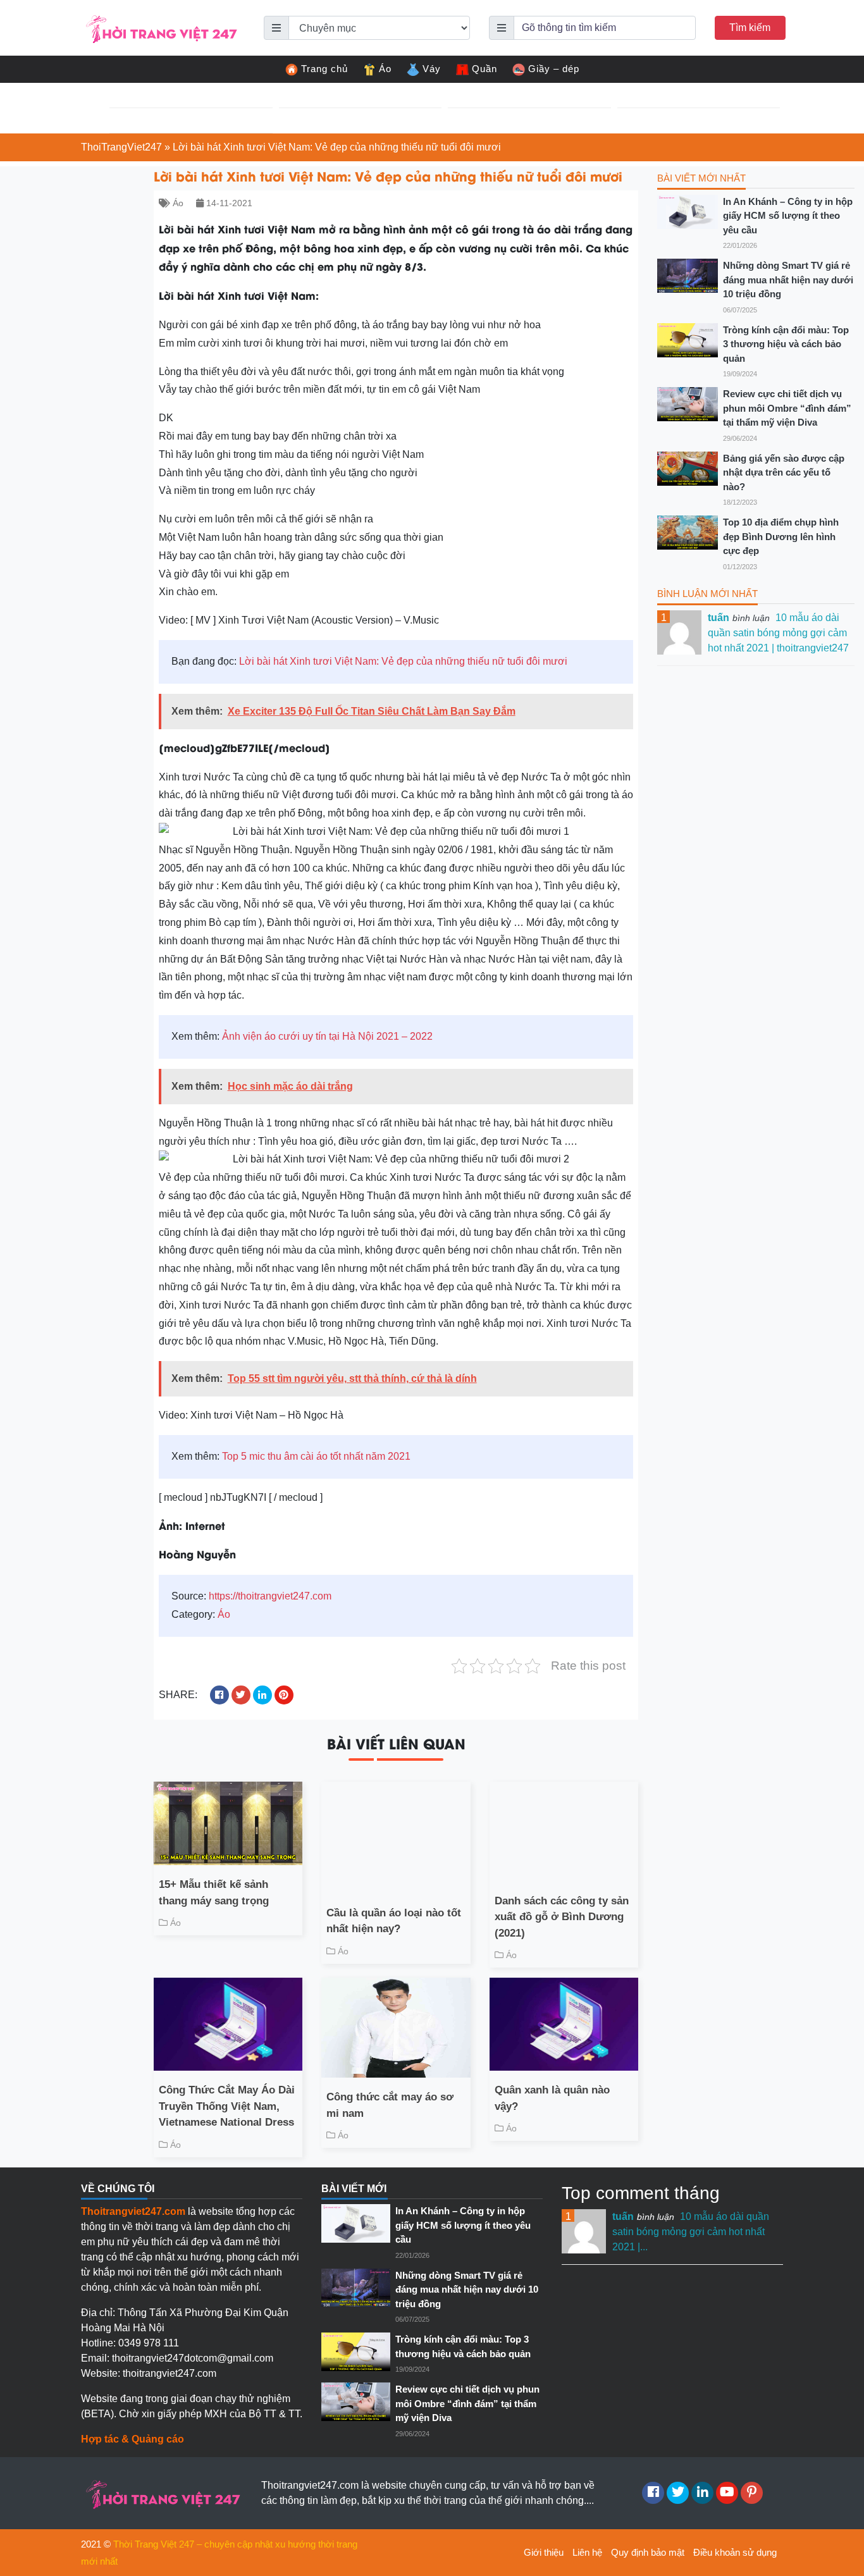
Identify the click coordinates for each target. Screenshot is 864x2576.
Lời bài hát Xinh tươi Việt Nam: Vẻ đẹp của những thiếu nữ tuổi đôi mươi (403, 661)
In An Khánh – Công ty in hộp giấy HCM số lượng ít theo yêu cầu (788, 216)
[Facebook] (653, 2493)
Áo (385, 69)
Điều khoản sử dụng (735, 2552)
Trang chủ (324, 69)
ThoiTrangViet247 (121, 147)
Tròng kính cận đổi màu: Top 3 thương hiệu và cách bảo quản (786, 344)
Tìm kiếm (750, 28)
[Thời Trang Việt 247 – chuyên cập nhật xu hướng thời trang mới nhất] (160, 27)
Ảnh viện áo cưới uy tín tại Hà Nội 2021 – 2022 (327, 1036)
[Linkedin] (702, 2493)
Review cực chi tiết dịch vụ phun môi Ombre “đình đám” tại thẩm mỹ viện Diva (787, 408)
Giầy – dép (554, 69)
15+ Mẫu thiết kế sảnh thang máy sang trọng (214, 1893)
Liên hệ (587, 2552)
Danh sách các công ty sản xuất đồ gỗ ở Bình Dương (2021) (562, 1917)
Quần (484, 69)
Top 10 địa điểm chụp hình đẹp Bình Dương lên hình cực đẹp (781, 536)
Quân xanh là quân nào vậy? (552, 2098)
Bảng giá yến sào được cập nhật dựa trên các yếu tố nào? (784, 472)
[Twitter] (678, 2493)
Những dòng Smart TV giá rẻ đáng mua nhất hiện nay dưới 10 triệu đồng (788, 280)
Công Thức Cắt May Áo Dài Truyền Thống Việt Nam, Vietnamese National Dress (227, 2106)
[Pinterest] (752, 2493)
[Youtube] (727, 2493)
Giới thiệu (544, 2552)
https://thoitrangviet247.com (270, 1596)
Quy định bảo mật (648, 2552)
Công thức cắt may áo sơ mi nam (390, 2105)
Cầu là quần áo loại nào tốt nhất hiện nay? (394, 1921)
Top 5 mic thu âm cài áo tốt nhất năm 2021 (316, 1456)
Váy (432, 69)
